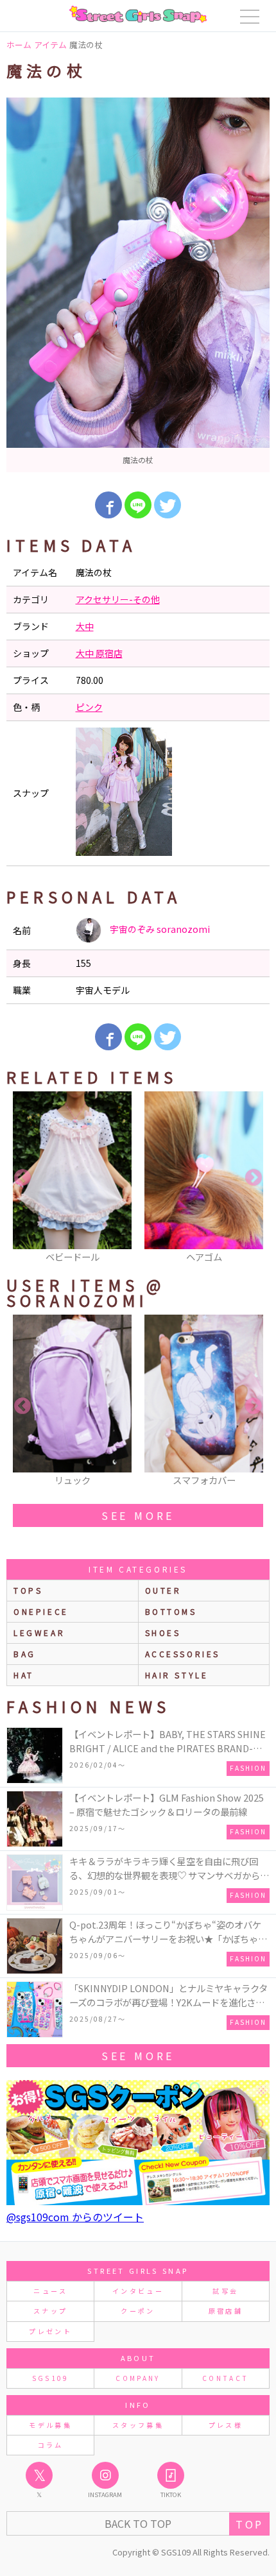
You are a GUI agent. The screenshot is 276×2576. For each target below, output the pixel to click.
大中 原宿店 (99, 653)
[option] (138, 285)
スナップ (50, 2311)
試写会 (225, 2291)
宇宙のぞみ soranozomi (159, 929)
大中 (85, 626)
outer (163, 1590)
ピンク (89, 707)
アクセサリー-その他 (118, 599)
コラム (51, 2445)
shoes (163, 1633)
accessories (183, 1654)
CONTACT (226, 2378)
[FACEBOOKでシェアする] (108, 505)
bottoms (171, 1611)
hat (24, 1675)
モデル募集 (50, 2425)
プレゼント (50, 2331)
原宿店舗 (226, 2311)
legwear (39, 1633)
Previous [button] (22, 1178)
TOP (249, 2524)
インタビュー (138, 2291)
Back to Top (138, 2523)
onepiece (41, 1611)
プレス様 (226, 2425)
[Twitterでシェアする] (168, 505)
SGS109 (51, 2378)
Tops (28, 1590)
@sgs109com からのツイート (75, 2217)
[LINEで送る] (138, 505)
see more (138, 1515)
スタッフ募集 (138, 2425)
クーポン (138, 2311)
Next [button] (254, 1178)
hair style (177, 1675)
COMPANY (138, 2378)
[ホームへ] (138, 14)
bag (25, 1654)
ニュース (50, 2291)
